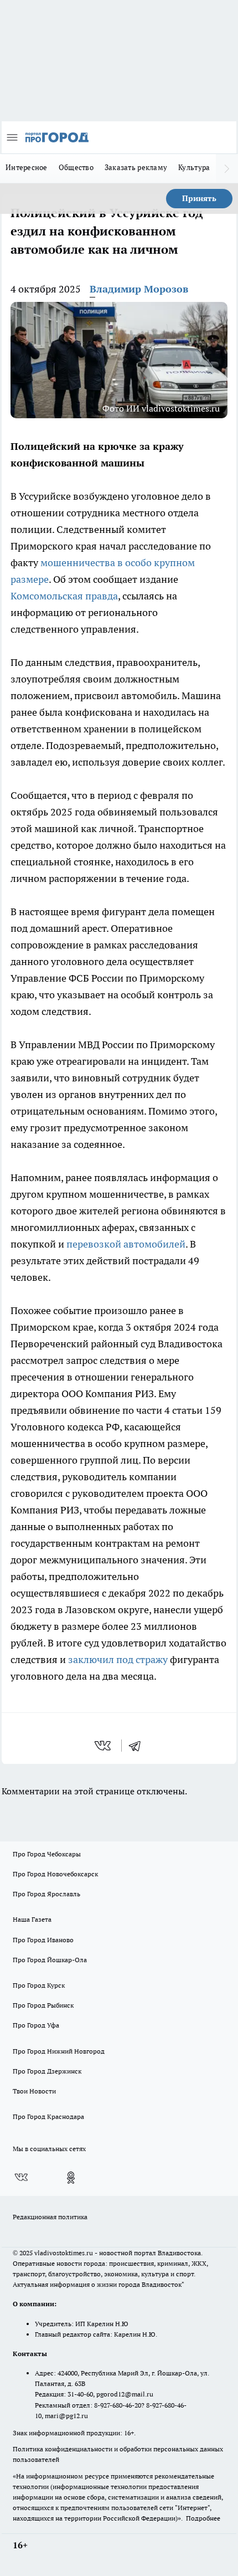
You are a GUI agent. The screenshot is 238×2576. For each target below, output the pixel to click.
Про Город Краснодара (48, 2116)
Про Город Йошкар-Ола (50, 1960)
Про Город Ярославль (46, 1894)
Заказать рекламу (136, 167)
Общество (76, 167)
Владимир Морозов (139, 289)
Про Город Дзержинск (47, 2071)
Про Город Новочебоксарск (55, 1874)
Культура (194, 167)
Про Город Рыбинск (43, 2005)
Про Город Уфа (36, 2025)
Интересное (27, 167)
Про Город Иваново (43, 1940)
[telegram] (138, 1746)
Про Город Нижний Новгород (59, 2051)
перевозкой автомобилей (126, 1244)
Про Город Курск (39, 1985)
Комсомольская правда (64, 596)
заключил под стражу (118, 1659)
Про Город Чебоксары (47, 1854)
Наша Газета (32, 1919)
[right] (227, 168)
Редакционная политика (50, 2217)
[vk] (104, 1746)
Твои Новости (34, 2091)
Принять (199, 198)
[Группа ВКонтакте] (21, 2178)
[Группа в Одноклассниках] (71, 2178)
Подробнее (203, 2518)
